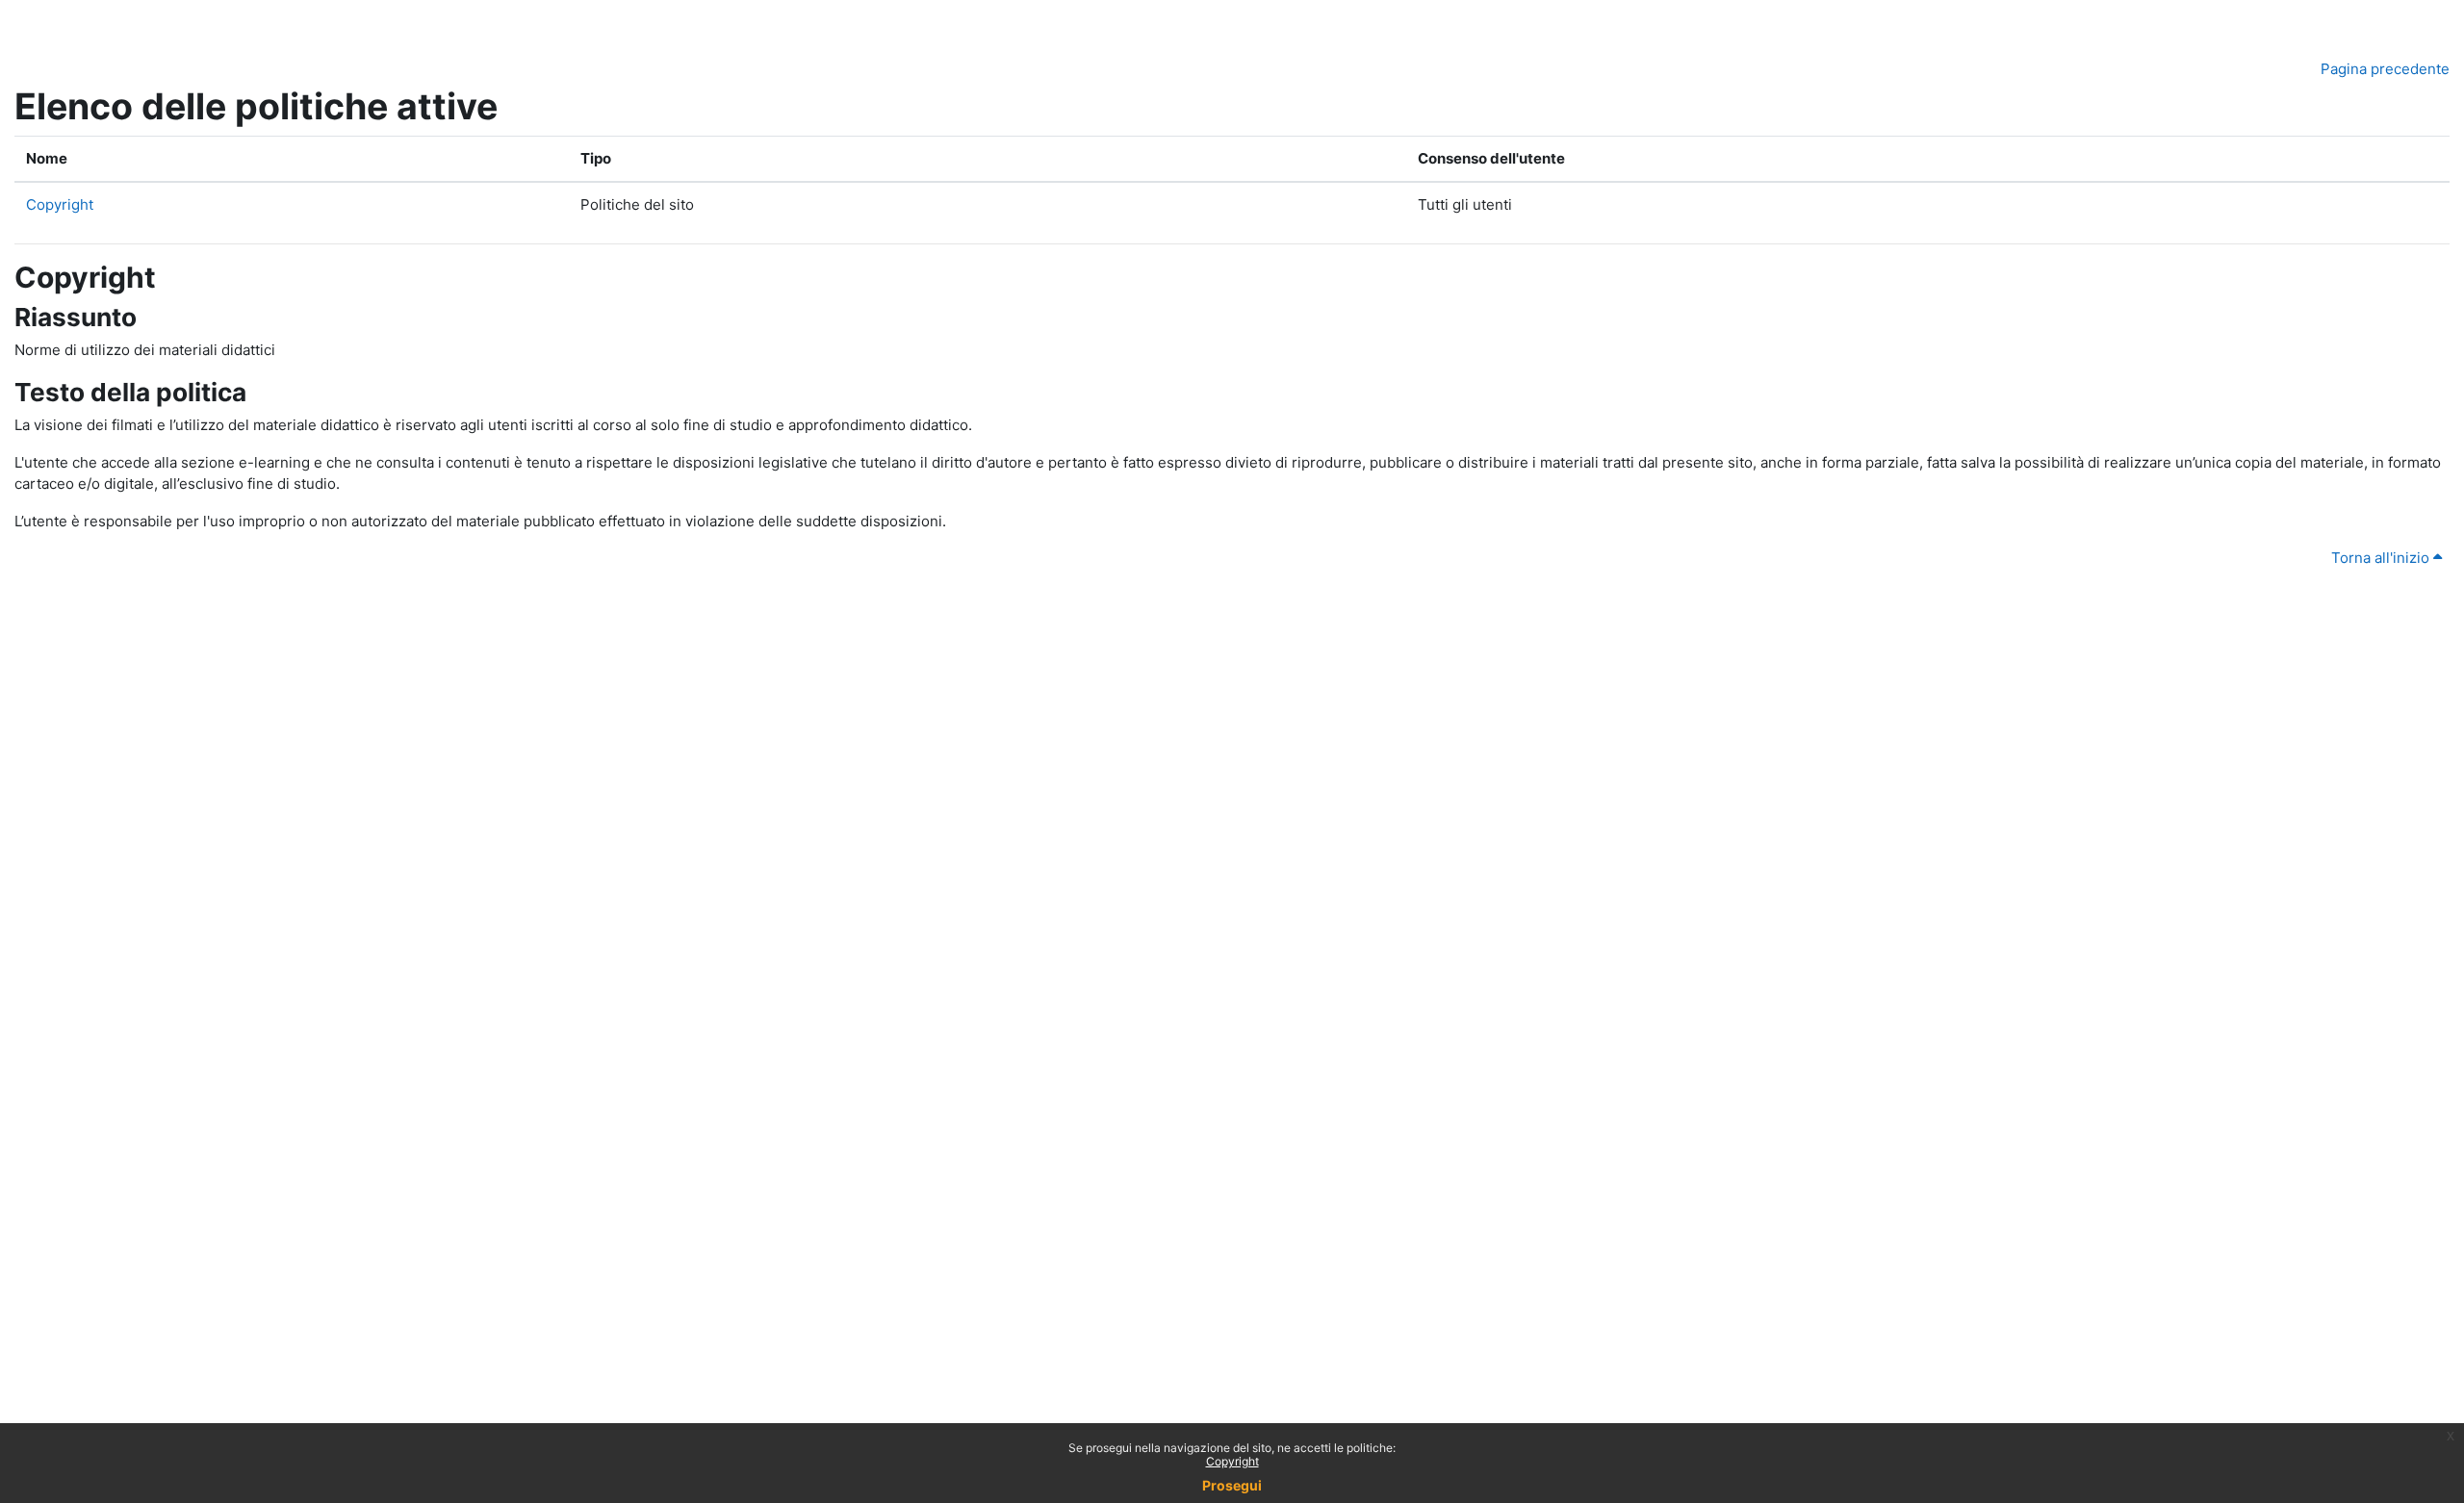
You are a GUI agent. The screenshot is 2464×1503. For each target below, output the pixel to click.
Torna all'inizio (2382, 558)
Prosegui (1232, 1485)
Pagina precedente (2385, 69)
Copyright (1232, 1461)
